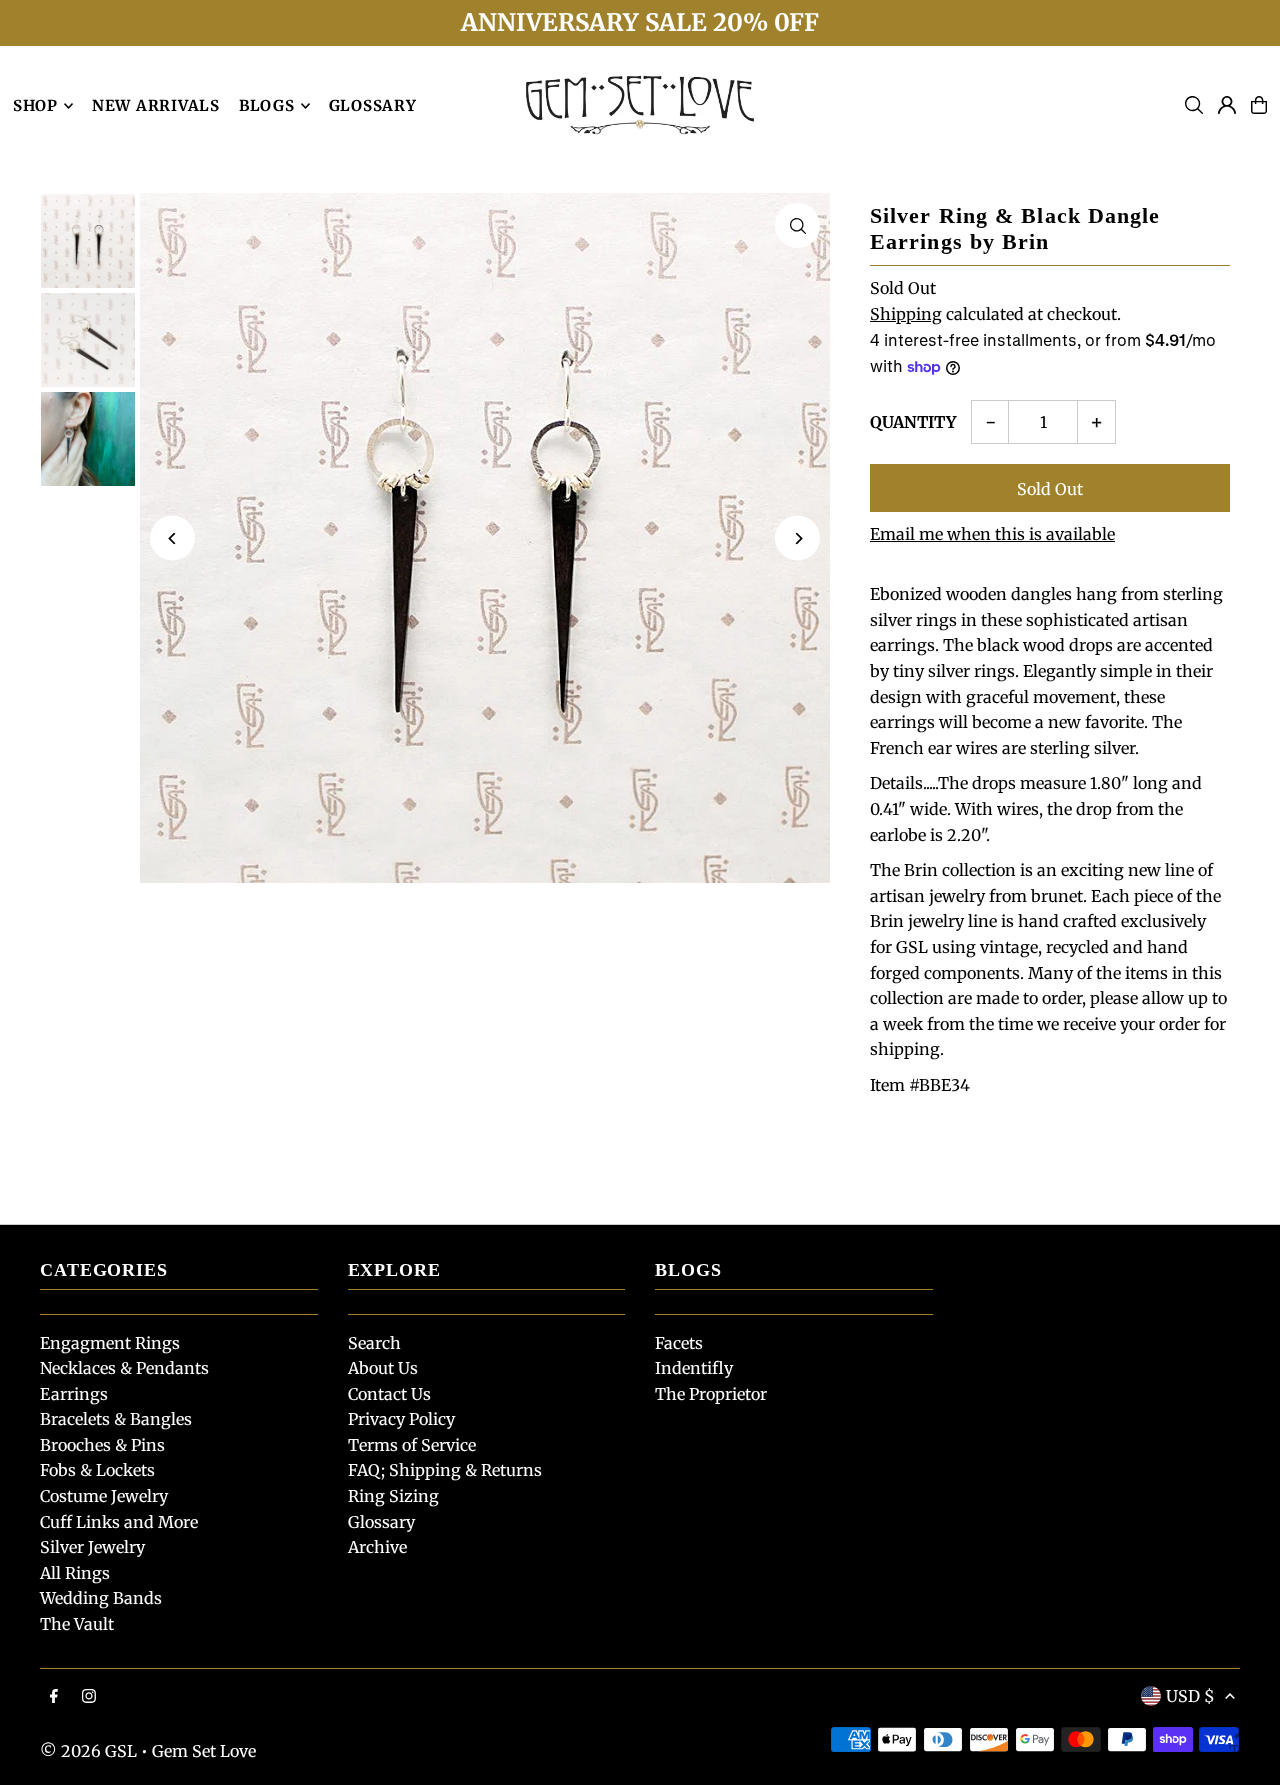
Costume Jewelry (104, 1496)
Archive (377, 1547)
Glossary (381, 1522)
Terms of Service (412, 1445)
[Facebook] (54, 1697)
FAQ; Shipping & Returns (445, 1470)
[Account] (1227, 105)
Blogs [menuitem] (267, 105)
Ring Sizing (393, 1496)
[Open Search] (1194, 105)
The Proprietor (711, 1394)
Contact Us (389, 1394)
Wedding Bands (101, 1598)
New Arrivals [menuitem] (156, 105)
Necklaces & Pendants (124, 1368)
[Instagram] (89, 1697)
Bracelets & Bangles (116, 1419)
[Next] (797, 538)
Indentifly (694, 1368)
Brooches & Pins (102, 1445)
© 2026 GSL (88, 1751)
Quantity (913, 422)
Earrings (74, 1394)
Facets (679, 1343)
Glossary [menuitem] (373, 105)
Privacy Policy (401, 1419)
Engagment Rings (110, 1343)
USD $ (1190, 1696)
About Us (383, 1368)
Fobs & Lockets (97, 1470)
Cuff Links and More (119, 1522)
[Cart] (1259, 105)
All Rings (75, 1573)
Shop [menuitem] (35, 105)
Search (374, 1343)
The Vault (77, 1624)
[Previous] (172, 538)
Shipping (906, 314)
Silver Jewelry (92, 1547)
